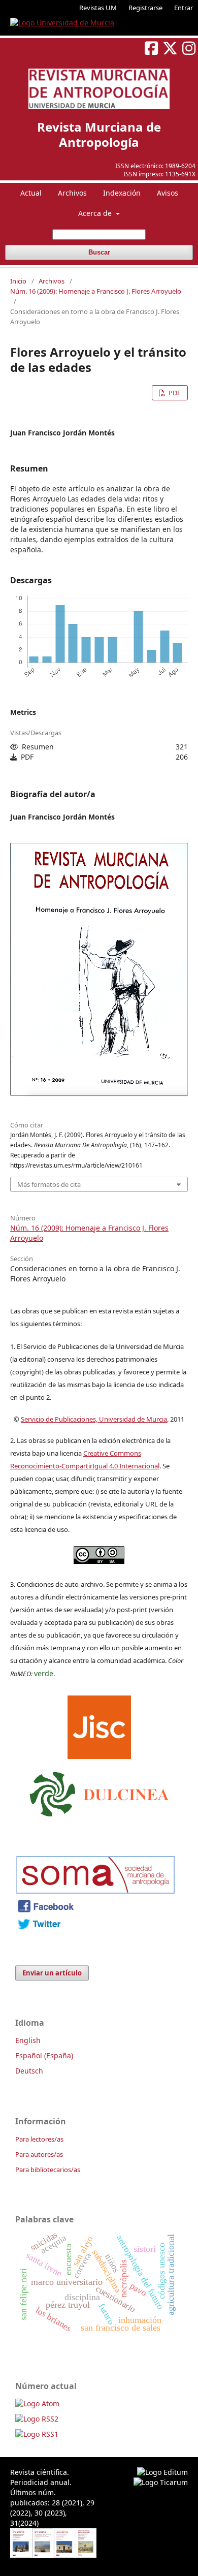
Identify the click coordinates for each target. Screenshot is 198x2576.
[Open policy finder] (99, 1725)
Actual (31, 193)
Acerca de (96, 213)
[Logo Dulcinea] (99, 1792)
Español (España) (44, 2055)
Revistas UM (98, 8)
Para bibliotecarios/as (48, 2170)
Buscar (99, 252)
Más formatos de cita (49, 1184)
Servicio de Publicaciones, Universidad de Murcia (94, 1419)
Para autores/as (39, 2154)
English (28, 2040)
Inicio (18, 281)
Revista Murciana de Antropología (99, 134)
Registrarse (145, 8)
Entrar (184, 8)
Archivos (72, 193)
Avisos (168, 193)
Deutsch (29, 2071)
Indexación (122, 193)
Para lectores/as (39, 2139)
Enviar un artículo (52, 1973)
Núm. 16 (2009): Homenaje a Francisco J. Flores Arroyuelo (96, 291)
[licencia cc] (99, 1561)
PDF (174, 393)
